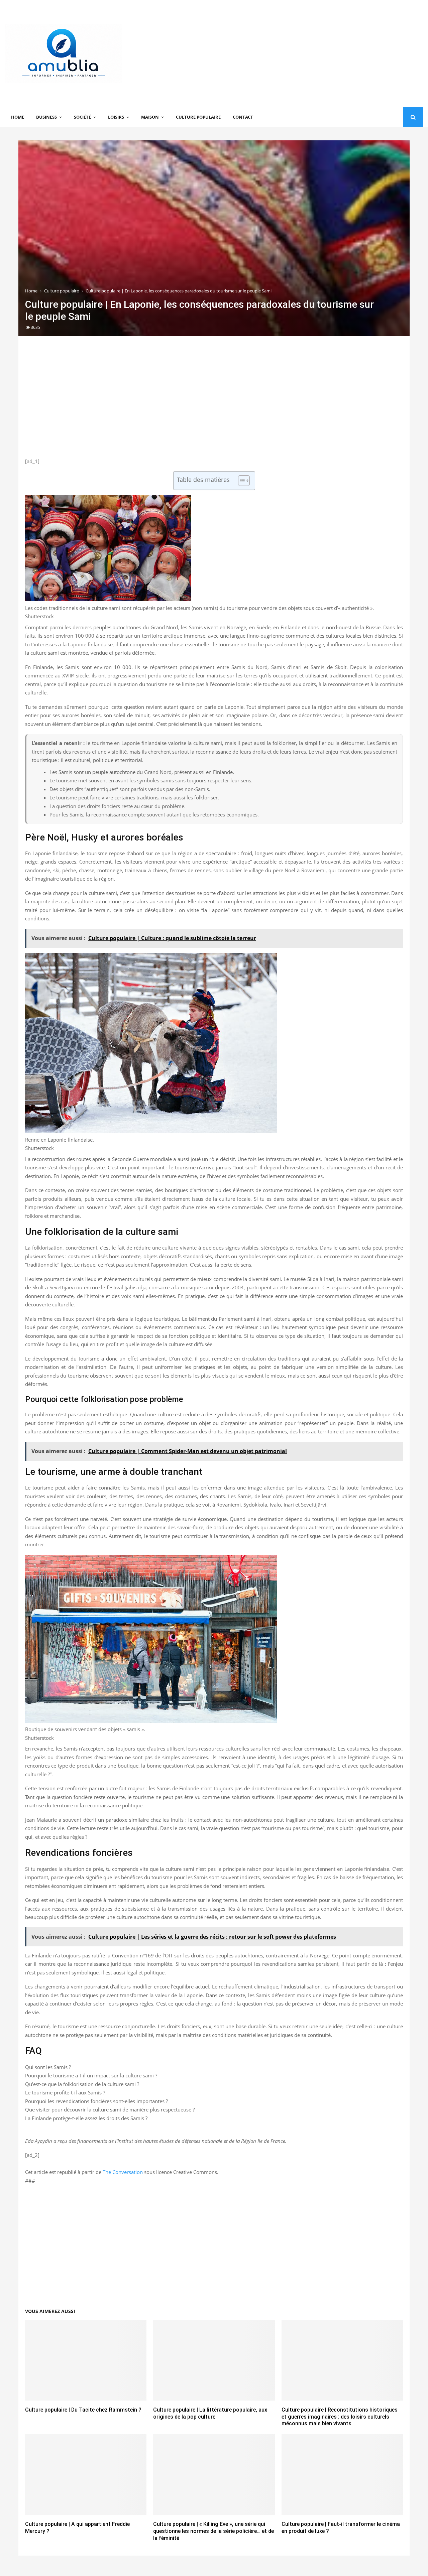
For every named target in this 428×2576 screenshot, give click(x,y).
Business (46, 117)
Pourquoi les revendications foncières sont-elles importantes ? (96, 2101)
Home (18, 117)
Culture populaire (198, 117)
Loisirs (116, 117)
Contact (243, 117)
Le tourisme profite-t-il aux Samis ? (65, 2092)
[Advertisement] (301, 53)
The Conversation (123, 2172)
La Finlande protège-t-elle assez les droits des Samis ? (86, 2118)
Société (82, 117)
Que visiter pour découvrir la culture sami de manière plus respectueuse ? (110, 2109)
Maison (150, 117)
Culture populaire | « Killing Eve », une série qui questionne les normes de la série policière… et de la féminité (213, 2531)
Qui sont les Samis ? (48, 2067)
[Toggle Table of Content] (241, 481)
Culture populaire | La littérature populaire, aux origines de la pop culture (210, 2413)
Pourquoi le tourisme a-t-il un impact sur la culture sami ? (91, 2075)
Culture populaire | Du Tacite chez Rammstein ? (83, 2410)
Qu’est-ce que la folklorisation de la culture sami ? (82, 2084)
